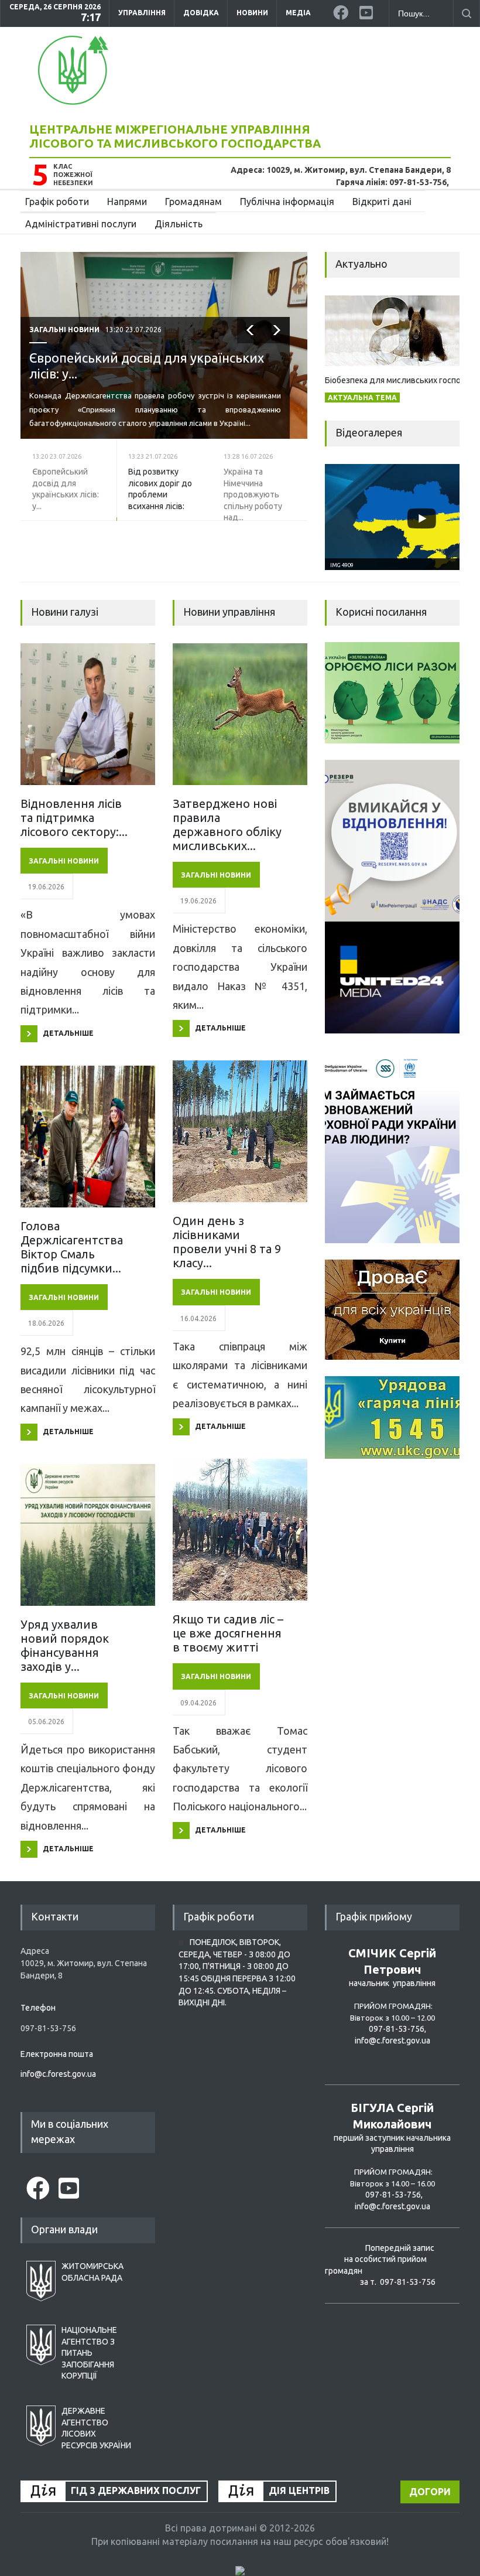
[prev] (250, 358)
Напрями (127, 202)
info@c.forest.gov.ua (58, 2074)
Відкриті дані (382, 202)
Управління (142, 13)
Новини (252, 13)
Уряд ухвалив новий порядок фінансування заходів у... (65, 1645)
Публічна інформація (287, 202)
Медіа (298, 13)
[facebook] (342, 11)
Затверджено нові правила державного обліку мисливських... (227, 825)
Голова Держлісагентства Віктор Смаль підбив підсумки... (72, 1247)
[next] (277, 358)
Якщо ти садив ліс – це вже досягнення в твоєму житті (228, 1633)
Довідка (201, 13)
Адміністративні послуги (81, 224)
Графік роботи (57, 202)
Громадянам (193, 202)
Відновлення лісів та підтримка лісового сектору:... (74, 818)
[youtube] (368, 11)
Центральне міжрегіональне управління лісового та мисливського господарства (175, 136)
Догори (430, 2492)
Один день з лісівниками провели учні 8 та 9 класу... (227, 1242)
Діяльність (179, 224)
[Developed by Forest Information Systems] (240, 2571)
